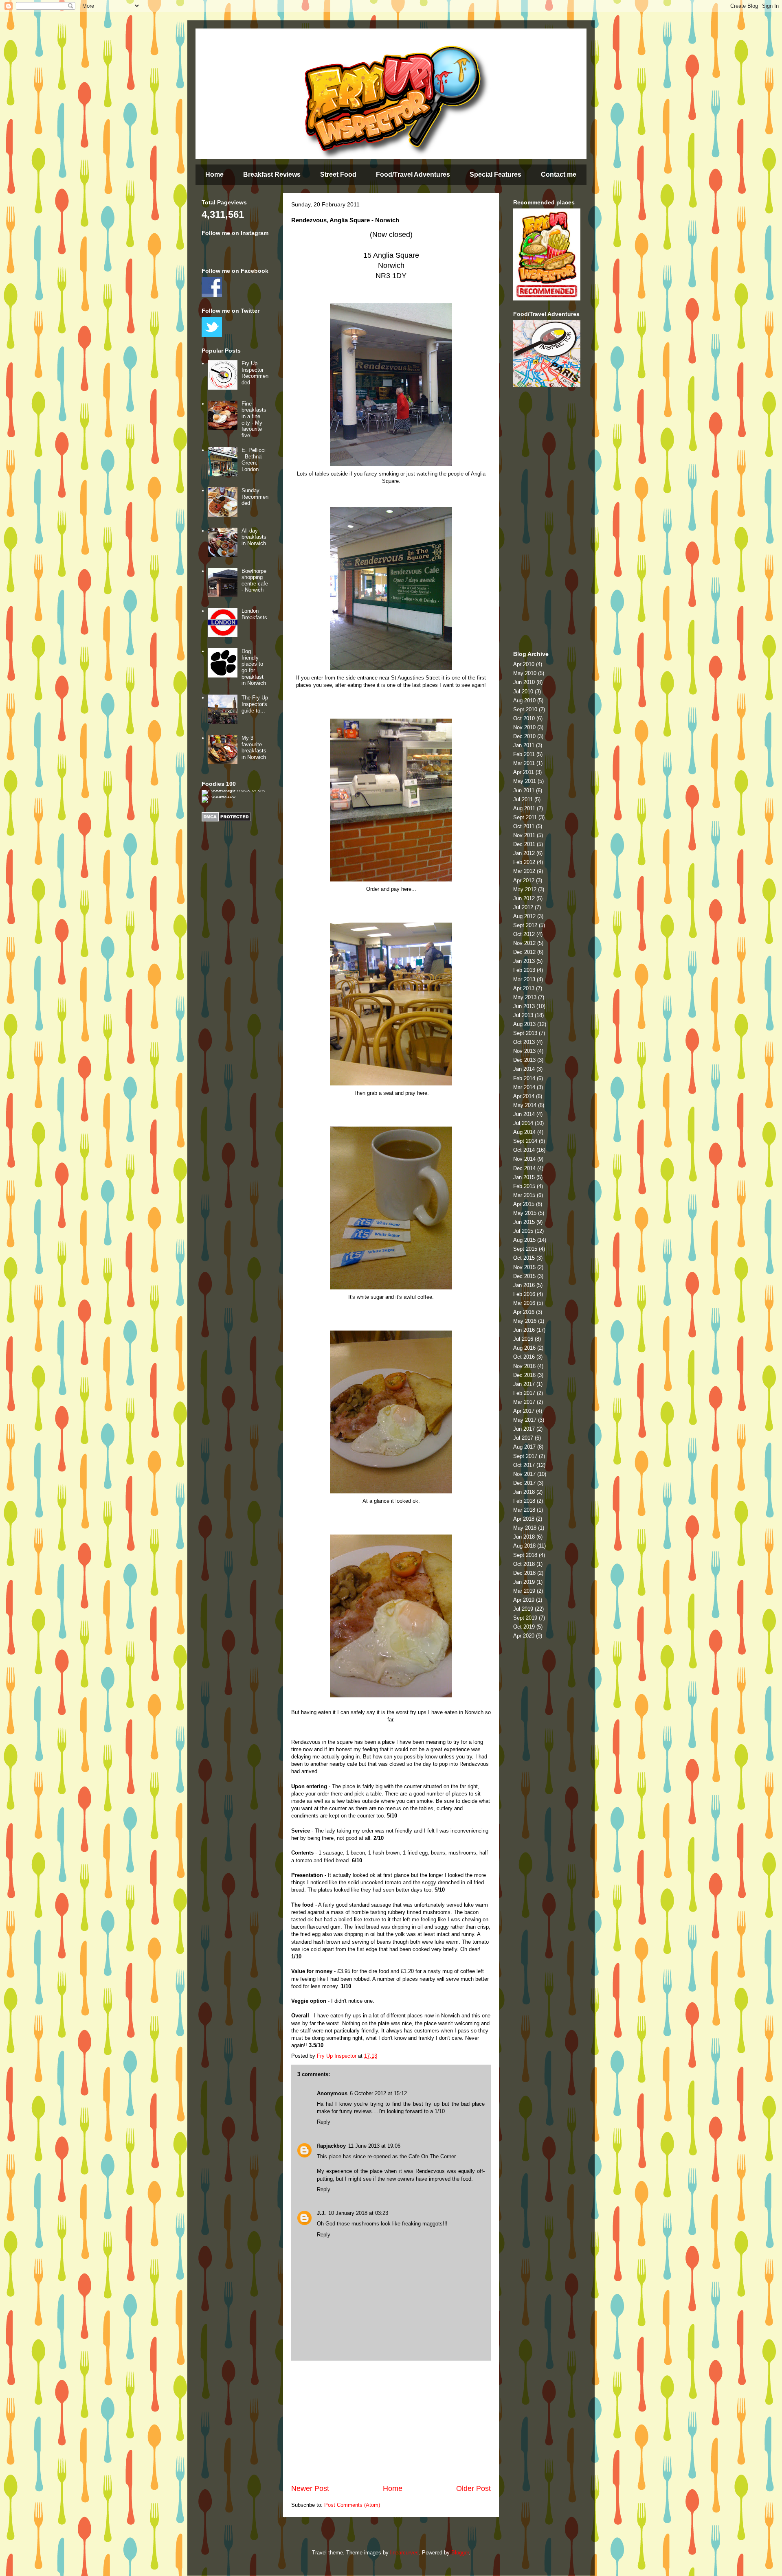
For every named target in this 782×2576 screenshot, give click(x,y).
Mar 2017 (524, 1402)
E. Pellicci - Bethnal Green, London (254, 460)
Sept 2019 (525, 1618)
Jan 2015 (524, 1177)
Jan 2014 (524, 1069)
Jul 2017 (523, 1438)
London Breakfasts (254, 614)
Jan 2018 (524, 1492)
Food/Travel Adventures (413, 174)
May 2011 (525, 781)
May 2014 (525, 1105)
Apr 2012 (524, 880)
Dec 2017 (524, 1483)
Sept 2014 (525, 1141)
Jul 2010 (523, 692)
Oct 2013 (524, 1042)
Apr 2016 (524, 1312)
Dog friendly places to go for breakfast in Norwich (254, 667)
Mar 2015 (524, 1195)
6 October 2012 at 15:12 (378, 2093)
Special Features (495, 174)
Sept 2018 (525, 1555)
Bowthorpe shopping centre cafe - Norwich (255, 581)
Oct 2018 (524, 1564)
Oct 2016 (524, 1357)
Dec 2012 (524, 952)
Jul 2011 (523, 799)
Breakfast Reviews (272, 174)
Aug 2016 (524, 1348)
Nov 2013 (524, 1051)
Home (214, 174)
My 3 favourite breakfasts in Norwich (254, 748)
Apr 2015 (524, 1204)
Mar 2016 (524, 1303)
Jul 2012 (523, 907)
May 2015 (525, 1213)
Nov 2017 (524, 1474)
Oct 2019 (524, 1627)
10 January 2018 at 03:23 (358, 2213)
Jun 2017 (524, 1429)
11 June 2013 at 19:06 (374, 2146)
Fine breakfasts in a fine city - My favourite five (254, 420)
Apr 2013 (524, 988)
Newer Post (310, 2488)
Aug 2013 (524, 1024)
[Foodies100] (219, 796)
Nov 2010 (524, 727)
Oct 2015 (524, 1258)
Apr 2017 (524, 1411)
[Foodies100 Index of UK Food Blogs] (235, 790)
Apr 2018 (524, 1519)
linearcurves (404, 2553)
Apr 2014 (524, 1096)
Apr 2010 (524, 664)
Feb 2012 (524, 862)
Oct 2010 (524, 718)
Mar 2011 (524, 763)
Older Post (473, 2488)
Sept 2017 (525, 1456)
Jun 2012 (524, 898)
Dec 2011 (524, 844)
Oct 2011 (524, 826)
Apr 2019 (524, 1600)
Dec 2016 (524, 1375)
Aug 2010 (524, 700)
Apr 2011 (524, 772)
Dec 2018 (524, 1573)
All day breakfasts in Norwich (254, 537)
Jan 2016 (524, 1285)
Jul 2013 (523, 1015)
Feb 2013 (524, 970)
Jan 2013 (524, 961)
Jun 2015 (524, 1222)
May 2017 (525, 1420)
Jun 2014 (524, 1114)
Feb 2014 (524, 1078)
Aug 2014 (524, 1132)
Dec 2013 (524, 1060)
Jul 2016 (523, 1339)
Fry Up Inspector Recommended (255, 373)
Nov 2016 (524, 1366)
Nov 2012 (524, 943)
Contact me (559, 174)
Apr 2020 (524, 1636)
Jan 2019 (524, 1582)
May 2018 (525, 1528)
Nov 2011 (524, 835)
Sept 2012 (525, 925)
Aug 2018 (524, 1546)
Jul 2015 (523, 1231)
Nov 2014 (524, 1159)
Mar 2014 (524, 1087)
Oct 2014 (524, 1150)
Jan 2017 (524, 1384)
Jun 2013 (524, 1006)
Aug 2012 (524, 916)
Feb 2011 (524, 754)
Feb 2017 (524, 1393)
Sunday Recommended (255, 497)
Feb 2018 (524, 1501)
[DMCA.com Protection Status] (226, 820)
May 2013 (525, 997)
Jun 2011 (524, 790)
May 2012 (525, 889)
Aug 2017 (524, 1447)
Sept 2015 (525, 1249)
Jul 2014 (523, 1123)
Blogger (460, 2553)
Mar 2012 (524, 871)
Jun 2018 (524, 1537)
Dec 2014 (524, 1168)
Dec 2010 (524, 736)
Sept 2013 (525, 1033)
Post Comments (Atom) (352, 2505)
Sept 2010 (525, 709)
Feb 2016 (524, 1294)
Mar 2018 (524, 1510)
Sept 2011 (525, 817)
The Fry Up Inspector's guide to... (255, 704)
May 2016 (525, 1321)
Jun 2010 (524, 682)
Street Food (338, 174)
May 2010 (525, 673)
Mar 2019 (524, 1591)
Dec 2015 (524, 1276)
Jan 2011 (524, 745)
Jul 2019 (523, 1609)
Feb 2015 (524, 1186)
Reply (324, 2122)
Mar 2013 (524, 979)
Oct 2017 (524, 1465)
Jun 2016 (524, 1330)
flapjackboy (331, 2146)
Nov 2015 (524, 1267)
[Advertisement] (391, 2422)
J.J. (321, 2213)
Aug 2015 (524, 1240)
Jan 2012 (524, 853)
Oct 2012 (524, 934)
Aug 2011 (524, 808)
